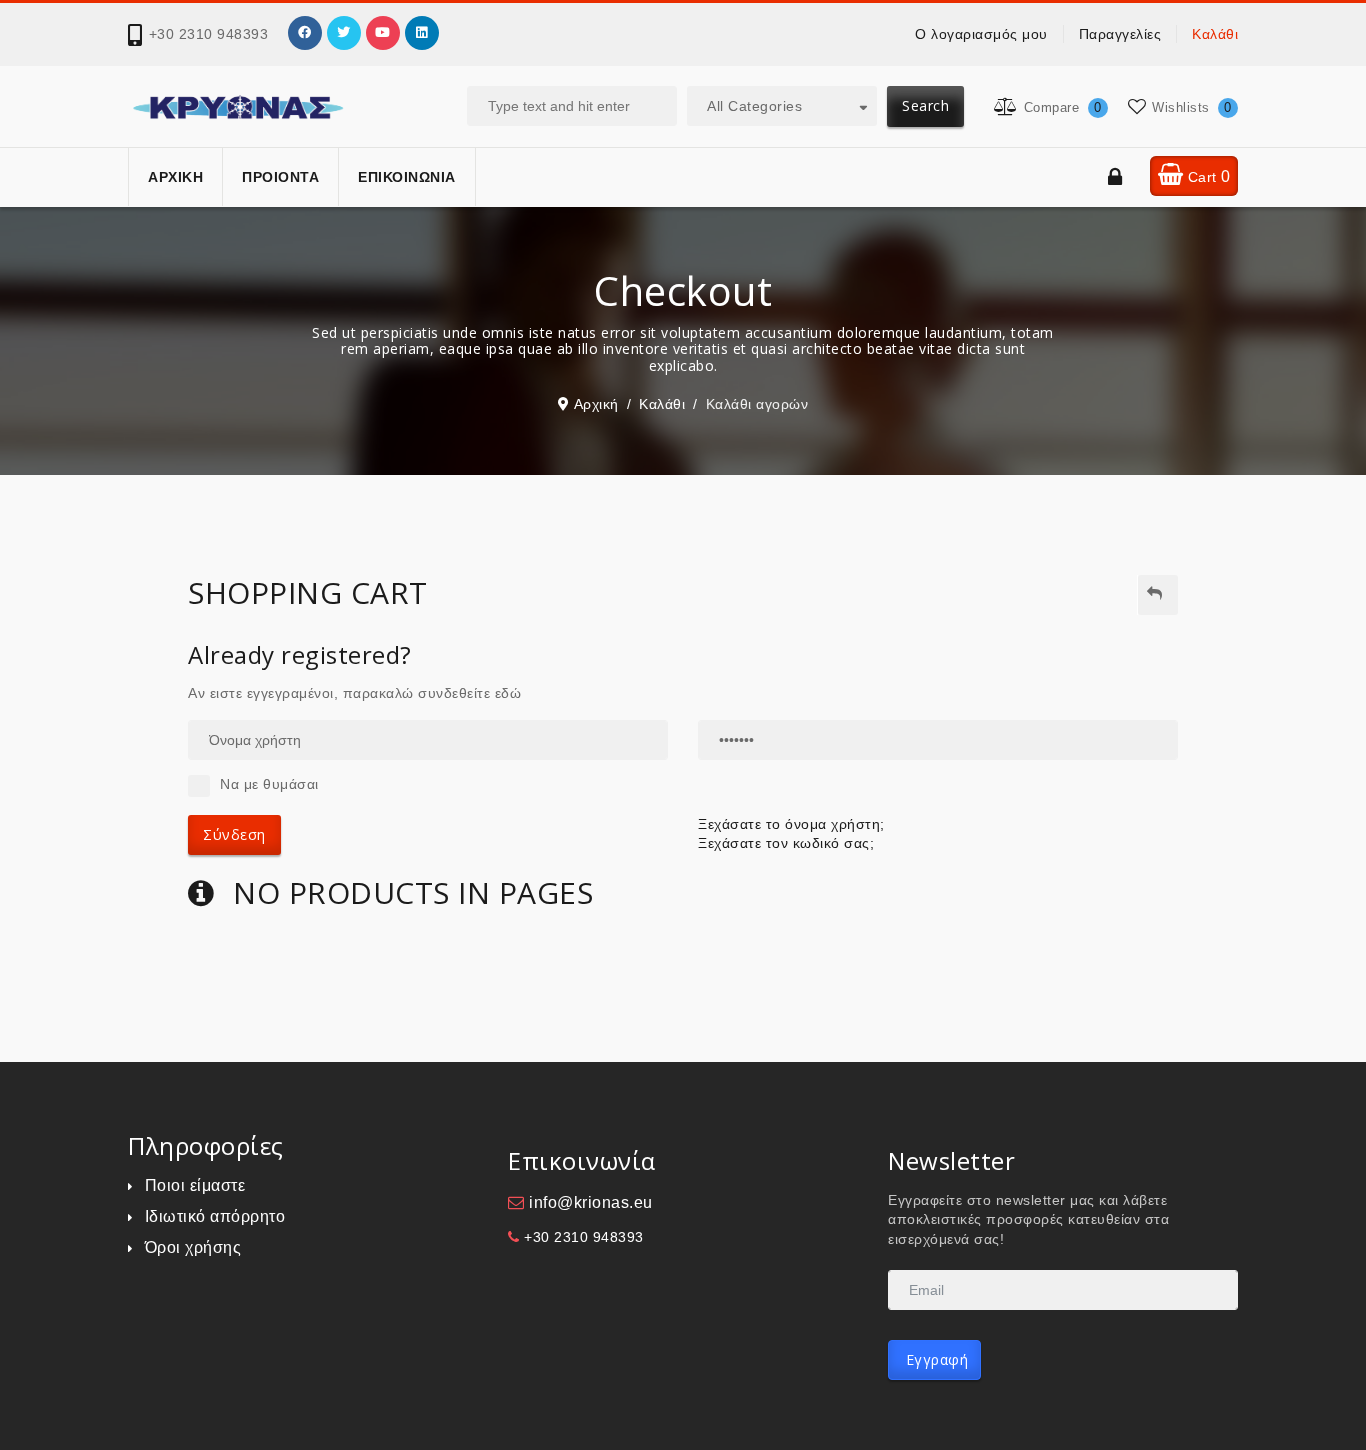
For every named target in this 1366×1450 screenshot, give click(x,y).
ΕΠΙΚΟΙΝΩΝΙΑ (407, 177)
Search (925, 105)
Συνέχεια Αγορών (1158, 595)
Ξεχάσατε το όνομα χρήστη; (791, 824)
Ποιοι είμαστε (195, 1185)
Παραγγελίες (1120, 34)
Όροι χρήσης (193, 1247)
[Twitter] (344, 33)
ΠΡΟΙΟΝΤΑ (280, 177)
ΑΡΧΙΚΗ (175, 177)
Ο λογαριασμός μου (981, 34)
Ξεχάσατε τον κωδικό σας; (786, 843)
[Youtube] (383, 33)
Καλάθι (1215, 34)
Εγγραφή (934, 1359)
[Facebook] (305, 33)
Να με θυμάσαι (269, 784)
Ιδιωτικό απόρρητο (215, 1216)
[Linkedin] (422, 33)
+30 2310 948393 (209, 34)
